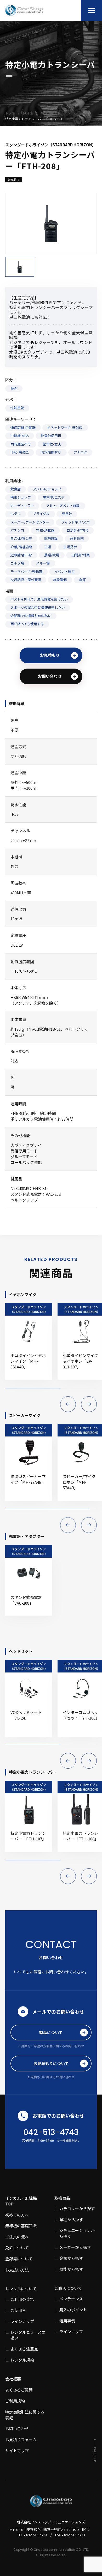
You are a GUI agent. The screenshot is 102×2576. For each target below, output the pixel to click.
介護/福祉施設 (21, 547)
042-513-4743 (51, 2132)
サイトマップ (17, 2451)
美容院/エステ (54, 497)
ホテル (16, 514)
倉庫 (82, 580)
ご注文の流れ (17, 2237)
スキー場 (43, 563)
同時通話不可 (21, 444)
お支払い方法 (17, 2270)
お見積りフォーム (21, 2439)
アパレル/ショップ (47, 489)
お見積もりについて (51, 2063)
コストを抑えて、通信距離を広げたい (39, 599)
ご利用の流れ (22, 2299)
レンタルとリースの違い (28, 2335)
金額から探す (71, 2258)
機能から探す (71, 2269)
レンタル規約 (22, 2360)
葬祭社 (67, 514)
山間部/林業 (81, 555)
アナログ (80, 452)
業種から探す (71, 2220)
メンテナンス (71, 2299)
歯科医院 (77, 538)
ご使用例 (18, 2310)
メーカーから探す (75, 2247)
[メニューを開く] (92, 11)
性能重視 (17, 408)
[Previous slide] (68, 1404)
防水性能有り (51, 452)
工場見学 (70, 547)
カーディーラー (22, 506)
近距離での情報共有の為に (31, 616)
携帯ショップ (21, 497)
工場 (48, 547)
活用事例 (67, 2321)
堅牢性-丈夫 (52, 444)
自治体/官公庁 (21, 538)
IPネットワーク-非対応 (65, 427)
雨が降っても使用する (27, 624)
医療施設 (51, 538)
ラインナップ (22, 2321)
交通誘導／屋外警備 (26, 580)
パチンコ (17, 530)
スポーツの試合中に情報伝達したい (38, 607)
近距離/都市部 (21, 555)
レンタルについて (21, 2289)
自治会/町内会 (78, 530)
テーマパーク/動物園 (26, 571)
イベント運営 (65, 571)
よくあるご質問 (19, 2390)
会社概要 (13, 2379)
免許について (17, 2248)
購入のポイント (73, 2310)
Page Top (95, 2454)
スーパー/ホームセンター (30, 522)
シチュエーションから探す (77, 2233)
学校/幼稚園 (45, 530)
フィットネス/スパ (75, 522)
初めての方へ (17, 2215)
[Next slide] (89, 1404)
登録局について (19, 2259)
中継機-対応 (20, 436)
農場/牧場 (52, 555)
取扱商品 (62, 2198)
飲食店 (16, 489)
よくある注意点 (24, 2349)
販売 (14, 388)
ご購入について (68, 2288)
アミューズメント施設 (63, 506)
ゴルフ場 (17, 563)
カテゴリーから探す (77, 2208)
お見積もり (50, 655)
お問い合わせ (50, 676)
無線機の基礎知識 (21, 2226)
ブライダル (41, 514)
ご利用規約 (15, 2401)
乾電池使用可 (51, 436)
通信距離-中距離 (23, 427)
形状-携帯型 (20, 452)
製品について (51, 2032)
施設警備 (60, 580)
